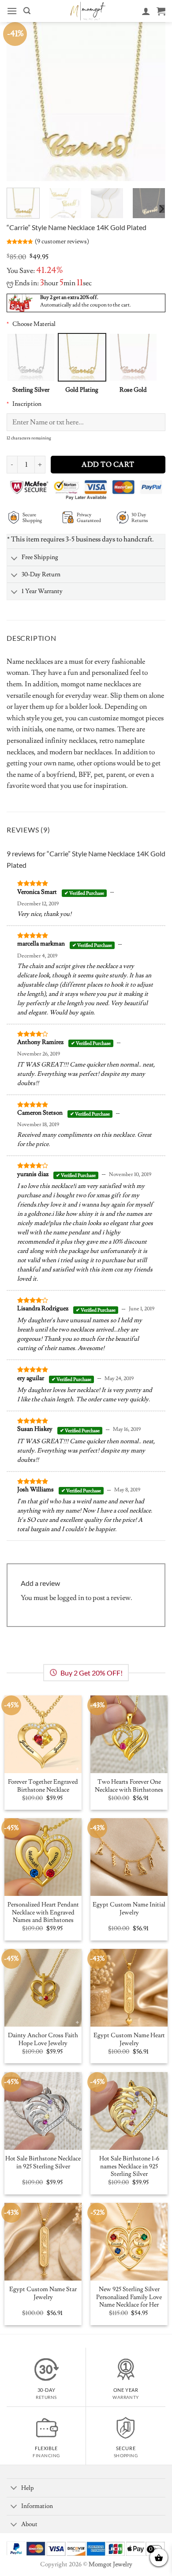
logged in (71, 1598)
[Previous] (21, 102)
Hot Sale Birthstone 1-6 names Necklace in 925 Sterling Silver (129, 2167)
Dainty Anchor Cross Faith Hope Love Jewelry (43, 2040)
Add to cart (108, 465)
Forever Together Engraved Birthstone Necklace (43, 1786)
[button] (12, 11)
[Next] (151, 102)
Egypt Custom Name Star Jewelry (43, 2294)
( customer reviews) (62, 241)
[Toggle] (14, 559)
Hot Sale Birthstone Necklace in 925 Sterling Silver (43, 2163)
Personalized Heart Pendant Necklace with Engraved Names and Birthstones (43, 1913)
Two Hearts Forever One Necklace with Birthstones (129, 1786)
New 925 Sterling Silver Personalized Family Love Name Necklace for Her (129, 2297)
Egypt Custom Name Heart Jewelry (129, 2040)
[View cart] (161, 11)
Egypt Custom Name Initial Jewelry (129, 1909)
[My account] (146, 11)
